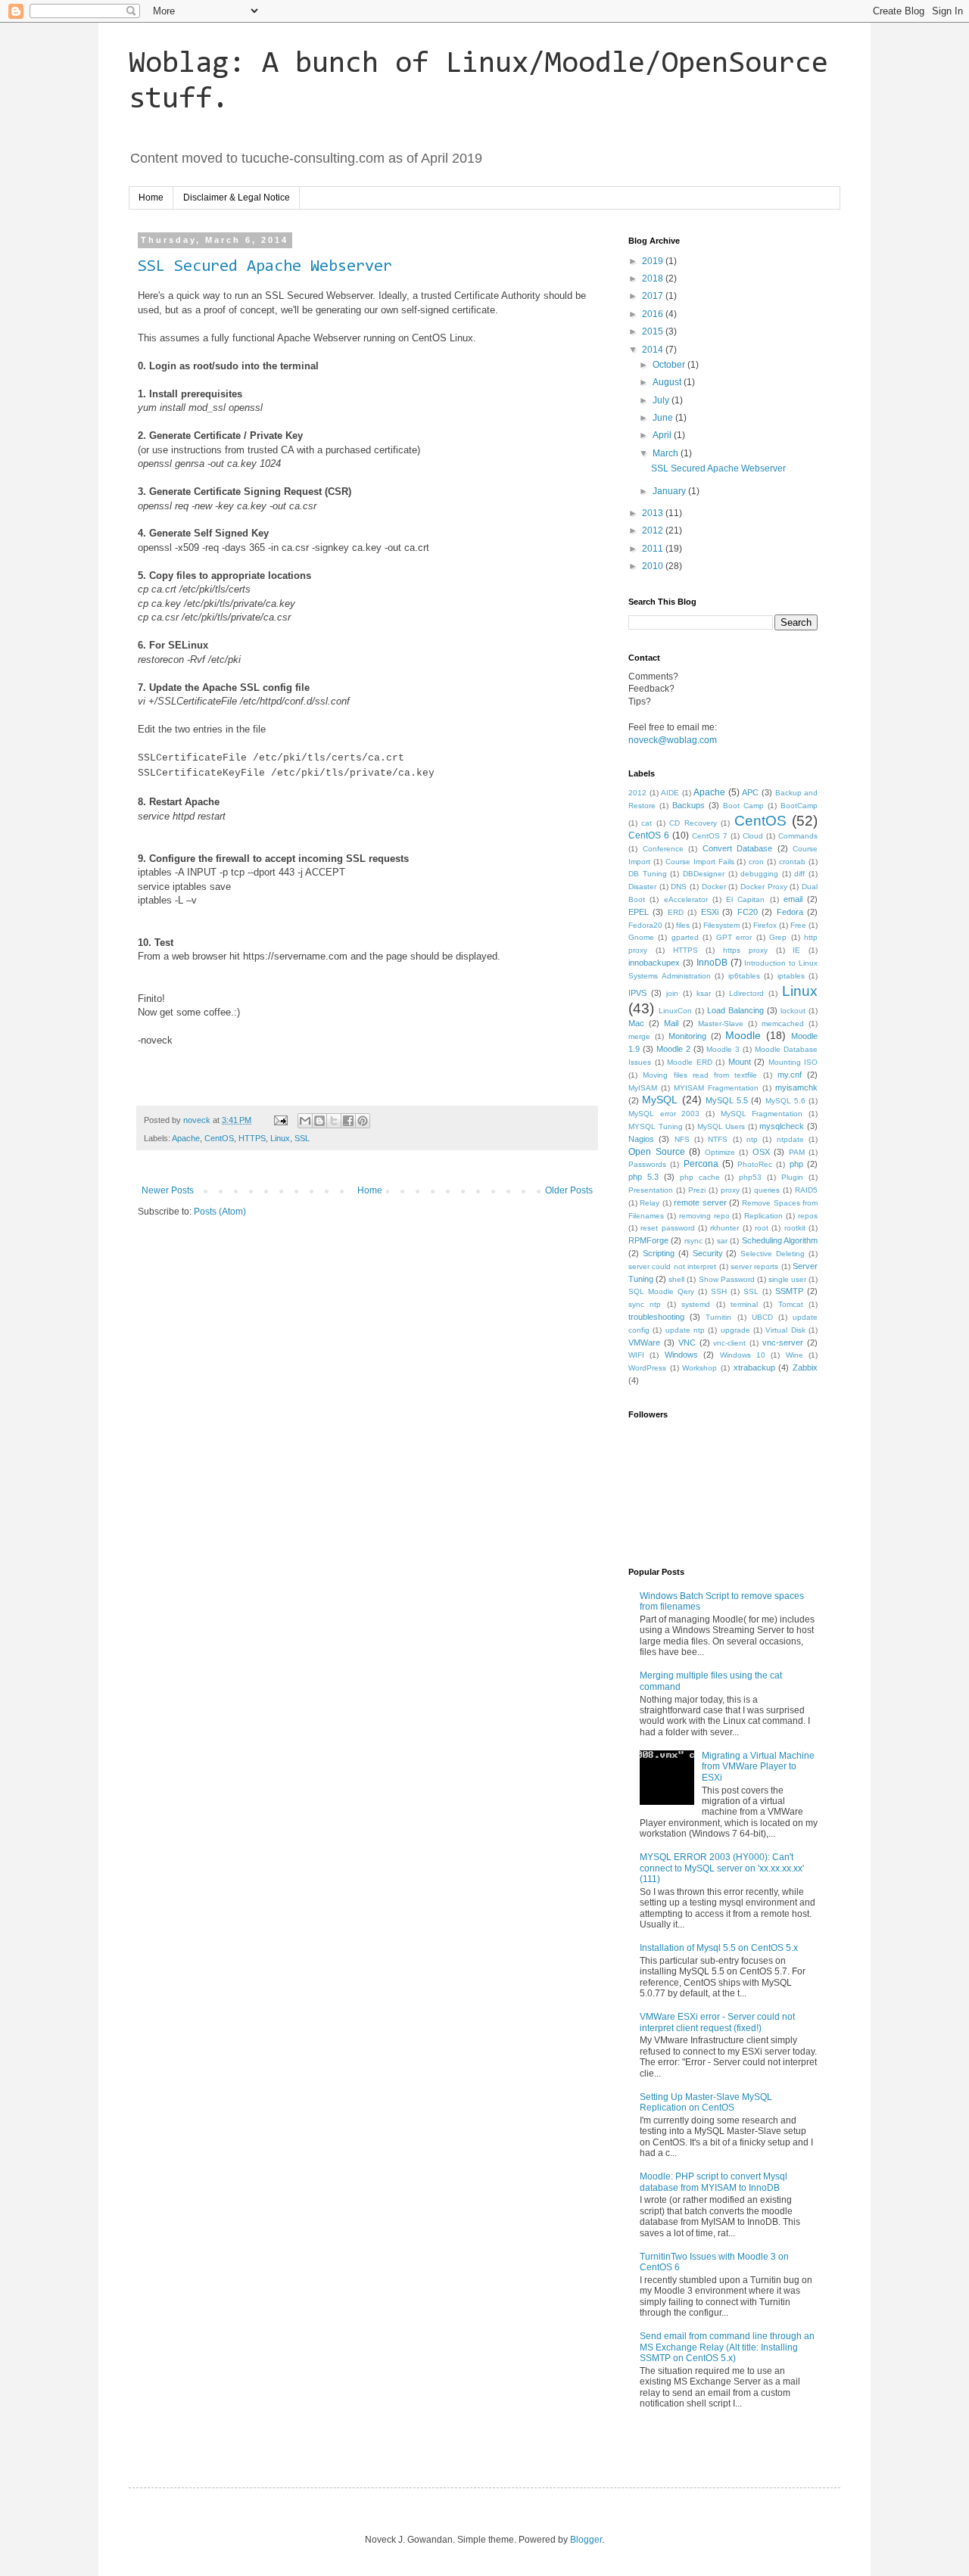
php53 (750, 1177)
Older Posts (569, 1190)
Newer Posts (168, 1190)
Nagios (641, 1139)
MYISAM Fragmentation (716, 1088)
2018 (654, 278)
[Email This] (305, 1121)
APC (750, 792)
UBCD (762, 1317)
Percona (701, 1164)
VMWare (644, 1342)
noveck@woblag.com (673, 740)
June (664, 418)
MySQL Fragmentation (762, 1114)
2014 (654, 350)
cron (756, 862)
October (670, 365)
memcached (783, 1024)
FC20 (748, 912)
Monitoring (687, 1036)
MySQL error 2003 (664, 1114)
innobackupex (654, 963)
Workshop (699, 1368)
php (796, 1164)
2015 (654, 331)
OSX (761, 1152)
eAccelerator (686, 899)
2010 (654, 566)
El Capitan (745, 899)
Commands (798, 836)
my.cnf (790, 1075)
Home (151, 198)
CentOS (219, 1138)
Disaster (642, 887)
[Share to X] (334, 1121)
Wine (795, 1355)
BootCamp (799, 806)
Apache (186, 1138)
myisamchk (796, 1087)
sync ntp (645, 1304)
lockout (793, 1011)
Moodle (743, 1035)
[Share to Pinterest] (363, 1121)
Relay (650, 1203)
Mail (671, 1023)
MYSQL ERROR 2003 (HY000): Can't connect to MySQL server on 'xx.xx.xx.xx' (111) (722, 1868)
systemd (696, 1304)
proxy (730, 1190)
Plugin (792, 1177)
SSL (302, 1138)
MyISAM (643, 1088)
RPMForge (648, 1240)
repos (808, 1216)
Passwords (647, 1164)
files (683, 925)
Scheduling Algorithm (780, 1240)
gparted (685, 937)
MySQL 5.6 (785, 1101)
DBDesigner (704, 874)
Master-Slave (721, 1024)
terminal (744, 1304)
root (762, 1228)
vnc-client (729, 1343)
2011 (654, 549)
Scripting (659, 1253)
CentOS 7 (710, 836)
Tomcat (791, 1304)
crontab (792, 862)
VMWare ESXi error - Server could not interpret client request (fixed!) (717, 2022)
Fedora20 (645, 925)
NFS (682, 1139)
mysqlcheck (782, 1126)
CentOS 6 (649, 835)
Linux (280, 1138)
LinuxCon (675, 1011)
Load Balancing (735, 1010)
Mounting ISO (793, 1062)
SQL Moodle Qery (661, 1291)
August (668, 382)
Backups (689, 805)
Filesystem (721, 925)
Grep (778, 937)
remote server (700, 1202)
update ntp (685, 1330)
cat (647, 823)
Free (798, 925)
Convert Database (738, 848)
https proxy (745, 950)
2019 (654, 261)
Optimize (720, 1152)
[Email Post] (280, 1120)
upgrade (735, 1330)
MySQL (660, 1100)
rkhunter (724, 1228)
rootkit (795, 1228)
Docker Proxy (764, 887)
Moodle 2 (673, 1049)
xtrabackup (754, 1367)
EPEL (639, 912)
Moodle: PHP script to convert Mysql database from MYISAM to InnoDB (714, 2182)
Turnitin (718, 1317)
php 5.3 (643, 1177)
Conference (663, 849)
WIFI (636, 1355)
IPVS (637, 993)
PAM (797, 1152)
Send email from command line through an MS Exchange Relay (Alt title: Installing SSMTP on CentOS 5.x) (727, 2347)
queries (767, 1190)
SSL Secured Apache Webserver (265, 267)
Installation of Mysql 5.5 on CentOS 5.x (719, 1948)
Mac (636, 1023)
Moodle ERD (690, 1062)
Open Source (657, 1152)
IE (796, 950)
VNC (687, 1342)
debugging (759, 874)
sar (722, 1241)
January (670, 491)
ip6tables (744, 976)
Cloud (753, 836)
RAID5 (806, 1190)
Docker (714, 887)
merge (639, 1036)
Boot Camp (743, 806)
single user (787, 1279)
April (663, 435)
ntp (752, 1139)
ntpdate (790, 1139)
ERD (676, 912)
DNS (679, 887)
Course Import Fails (700, 862)
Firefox (765, 925)
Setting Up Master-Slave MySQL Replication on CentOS (706, 2102)
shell (676, 1279)
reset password (667, 1228)
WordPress (647, 1368)
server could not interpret (672, 1266)
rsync (693, 1241)
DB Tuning (648, 874)
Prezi (697, 1190)
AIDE (670, 793)
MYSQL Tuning (656, 1126)
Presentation (651, 1190)
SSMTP (789, 1291)
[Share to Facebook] (348, 1121)
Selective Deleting (773, 1254)
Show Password (727, 1279)
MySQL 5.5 (727, 1100)
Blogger (586, 2540)
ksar (704, 993)
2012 (654, 530)
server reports (754, 1266)
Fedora (790, 912)
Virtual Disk (785, 1330)
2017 (654, 296)
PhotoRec (755, 1164)
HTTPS (252, 1138)
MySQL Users (721, 1126)
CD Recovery (693, 823)
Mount (740, 1062)
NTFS (718, 1139)
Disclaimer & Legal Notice (237, 198)
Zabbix (805, 1367)
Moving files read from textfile (700, 1075)
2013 (654, 513)
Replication (763, 1216)
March (667, 453)
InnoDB (712, 963)
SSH (719, 1291)
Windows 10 (743, 1355)
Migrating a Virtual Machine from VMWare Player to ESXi (758, 1767)
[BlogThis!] (319, 1121)
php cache (700, 1177)
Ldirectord (746, 993)
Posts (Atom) (220, 1212)
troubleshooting (656, 1317)
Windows (681, 1355)
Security (708, 1253)
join (672, 993)
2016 (654, 314)
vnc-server (783, 1342)
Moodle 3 (723, 1049)
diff (799, 874)
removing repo (704, 1216)
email (793, 899)
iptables (791, 976)
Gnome (641, 937)
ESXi (710, 912)
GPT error (734, 937)
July (662, 400)
